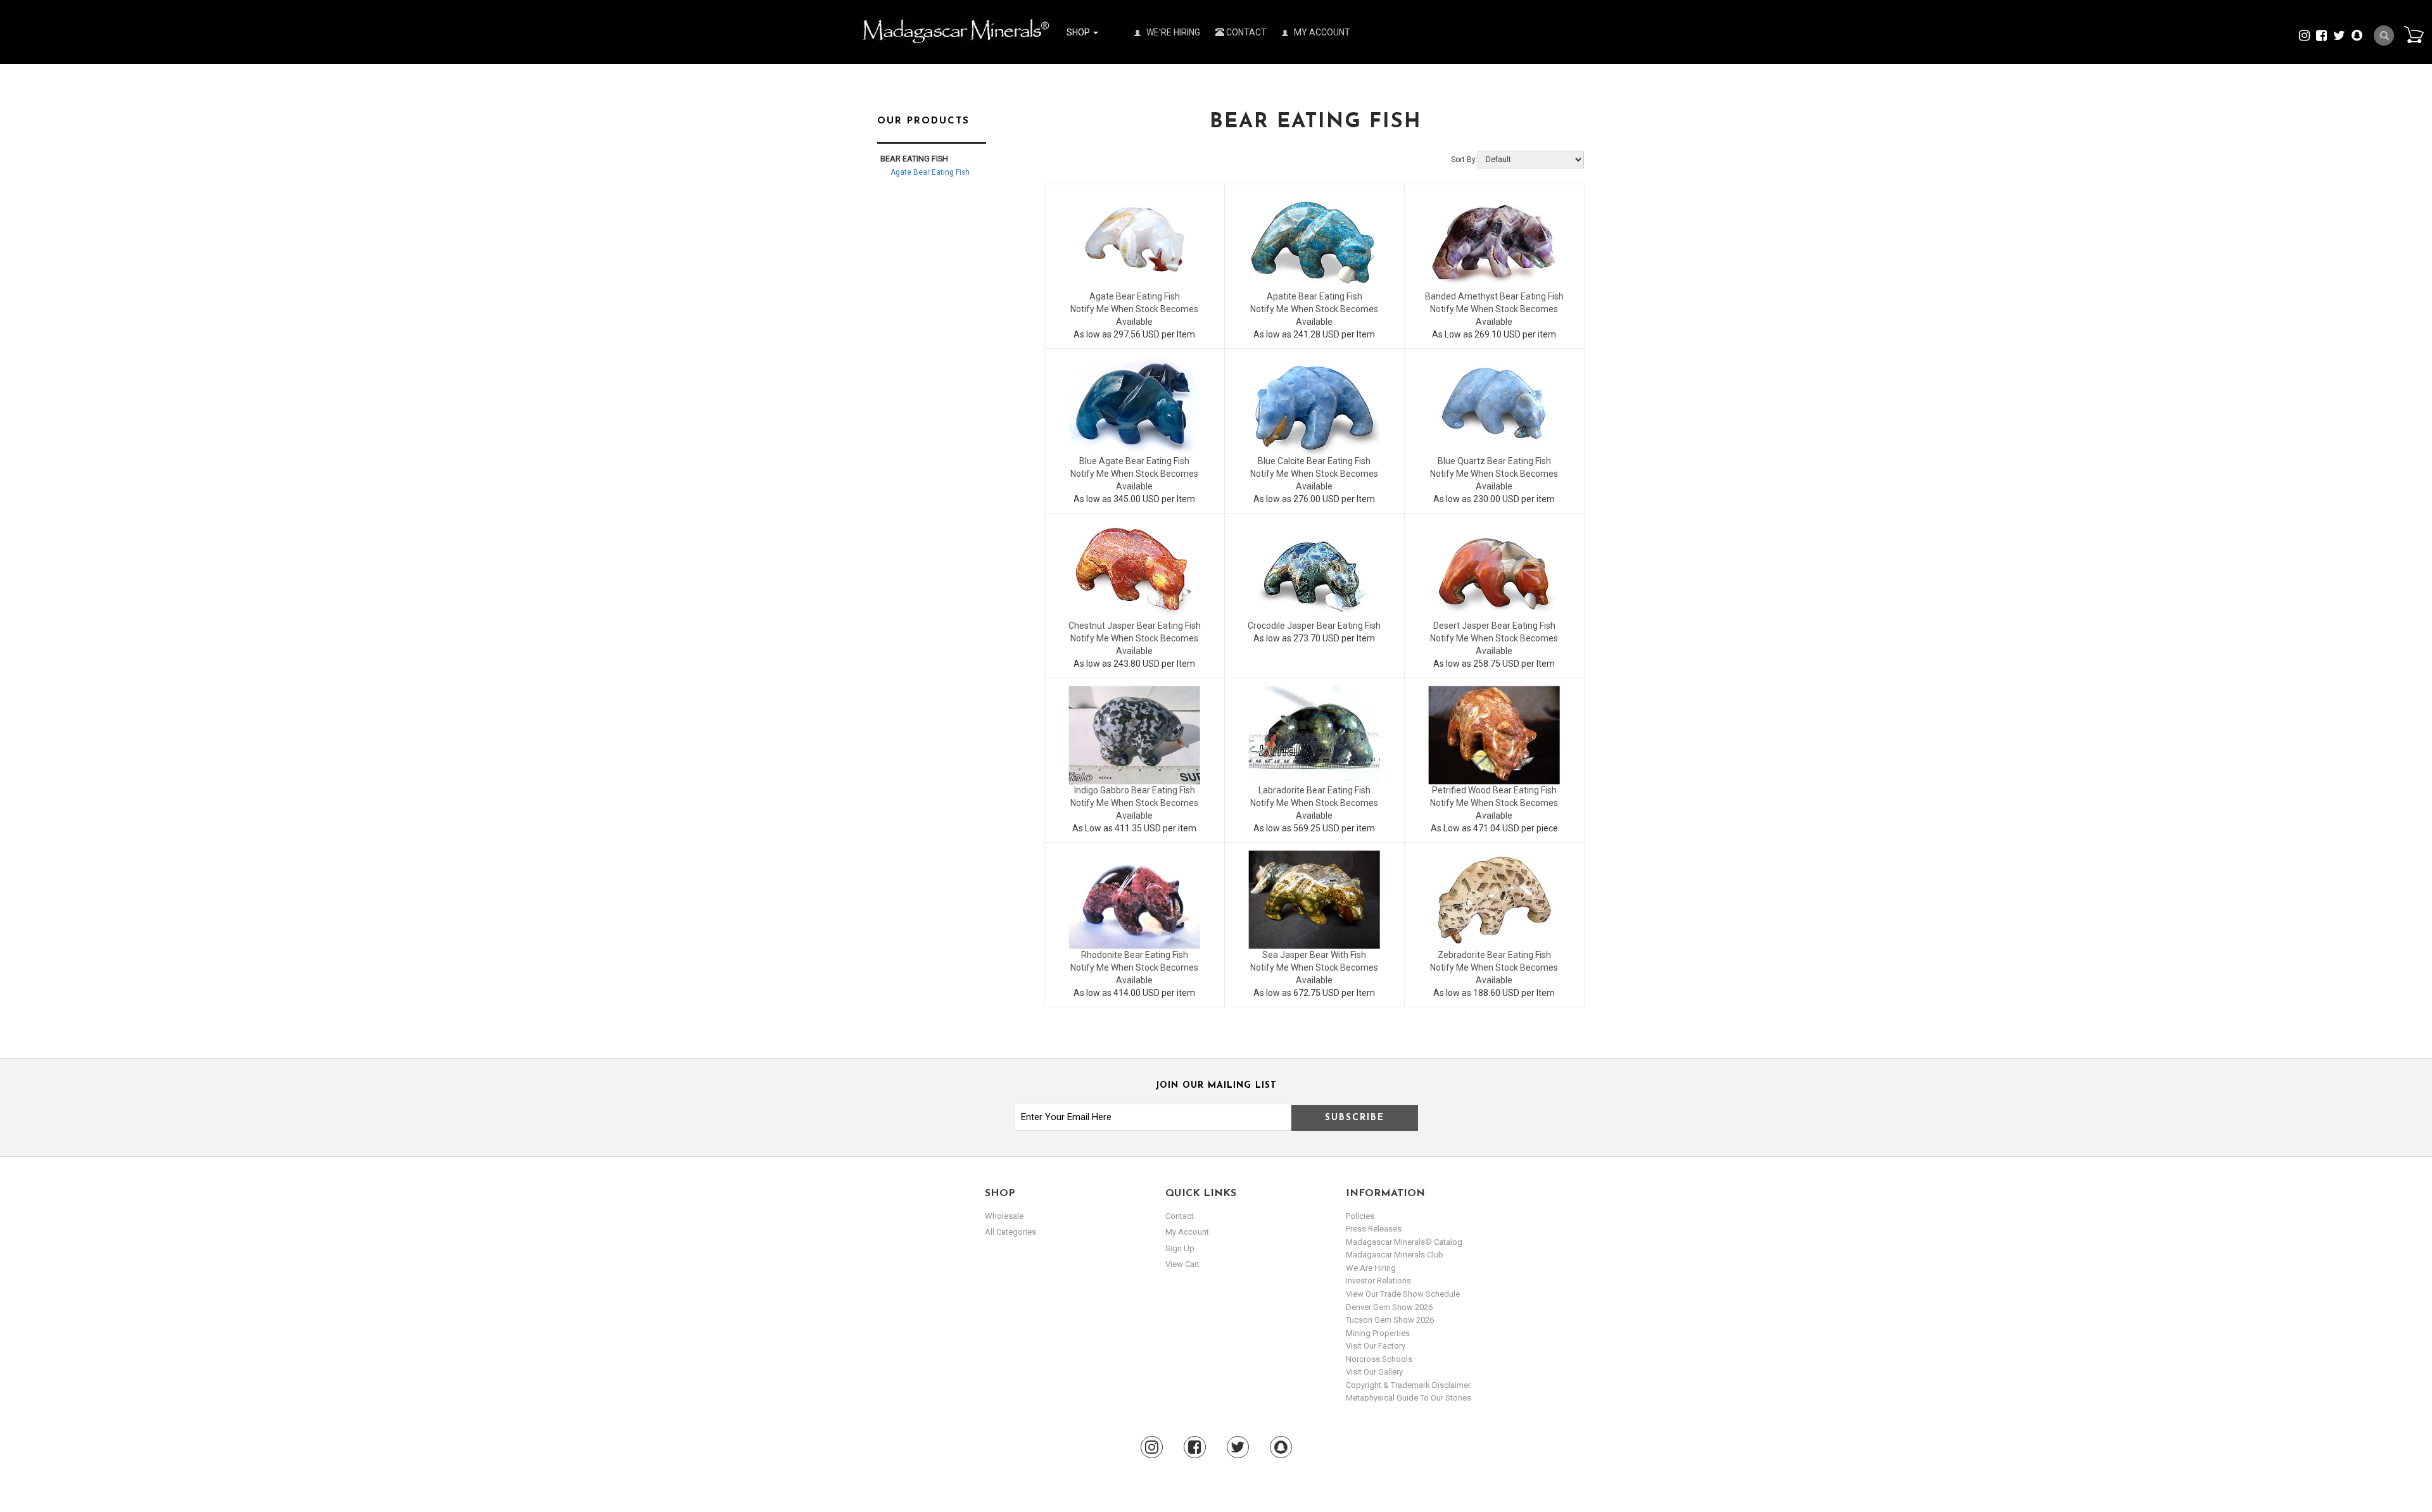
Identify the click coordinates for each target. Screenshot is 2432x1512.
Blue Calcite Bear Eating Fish (1314, 461)
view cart (1182, 1264)
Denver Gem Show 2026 (1389, 1307)
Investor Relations (1378, 1281)
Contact (1245, 32)
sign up (1180, 1248)
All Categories (1010, 1232)
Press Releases (1374, 1229)
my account (1187, 1232)
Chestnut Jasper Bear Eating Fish (1135, 626)
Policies (1360, 1216)
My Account (1321, 32)
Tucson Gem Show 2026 (1390, 1320)
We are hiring (1371, 1268)
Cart (2414, 34)
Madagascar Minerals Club (1395, 1255)
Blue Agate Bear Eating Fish (1134, 461)
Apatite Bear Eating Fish (1314, 296)
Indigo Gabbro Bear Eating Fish (1135, 790)
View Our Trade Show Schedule (1403, 1294)
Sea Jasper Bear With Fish (1314, 955)
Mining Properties (1378, 1333)
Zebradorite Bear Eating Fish (1494, 955)
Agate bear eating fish (930, 172)
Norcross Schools (1379, 1359)
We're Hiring (1172, 32)
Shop (1079, 32)
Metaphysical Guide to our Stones (1409, 1398)
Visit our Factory (1376, 1346)
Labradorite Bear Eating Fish (1314, 790)
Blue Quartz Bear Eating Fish (1494, 461)
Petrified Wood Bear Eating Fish (1494, 790)
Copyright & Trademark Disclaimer (1408, 1385)
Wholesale (1004, 1216)
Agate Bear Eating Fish (1135, 296)
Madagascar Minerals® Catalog (1404, 1242)
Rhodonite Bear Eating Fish (1135, 955)
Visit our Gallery (1374, 1372)
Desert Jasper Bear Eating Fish (1494, 626)
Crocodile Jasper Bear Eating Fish (1314, 626)
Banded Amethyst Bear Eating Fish (1494, 296)
